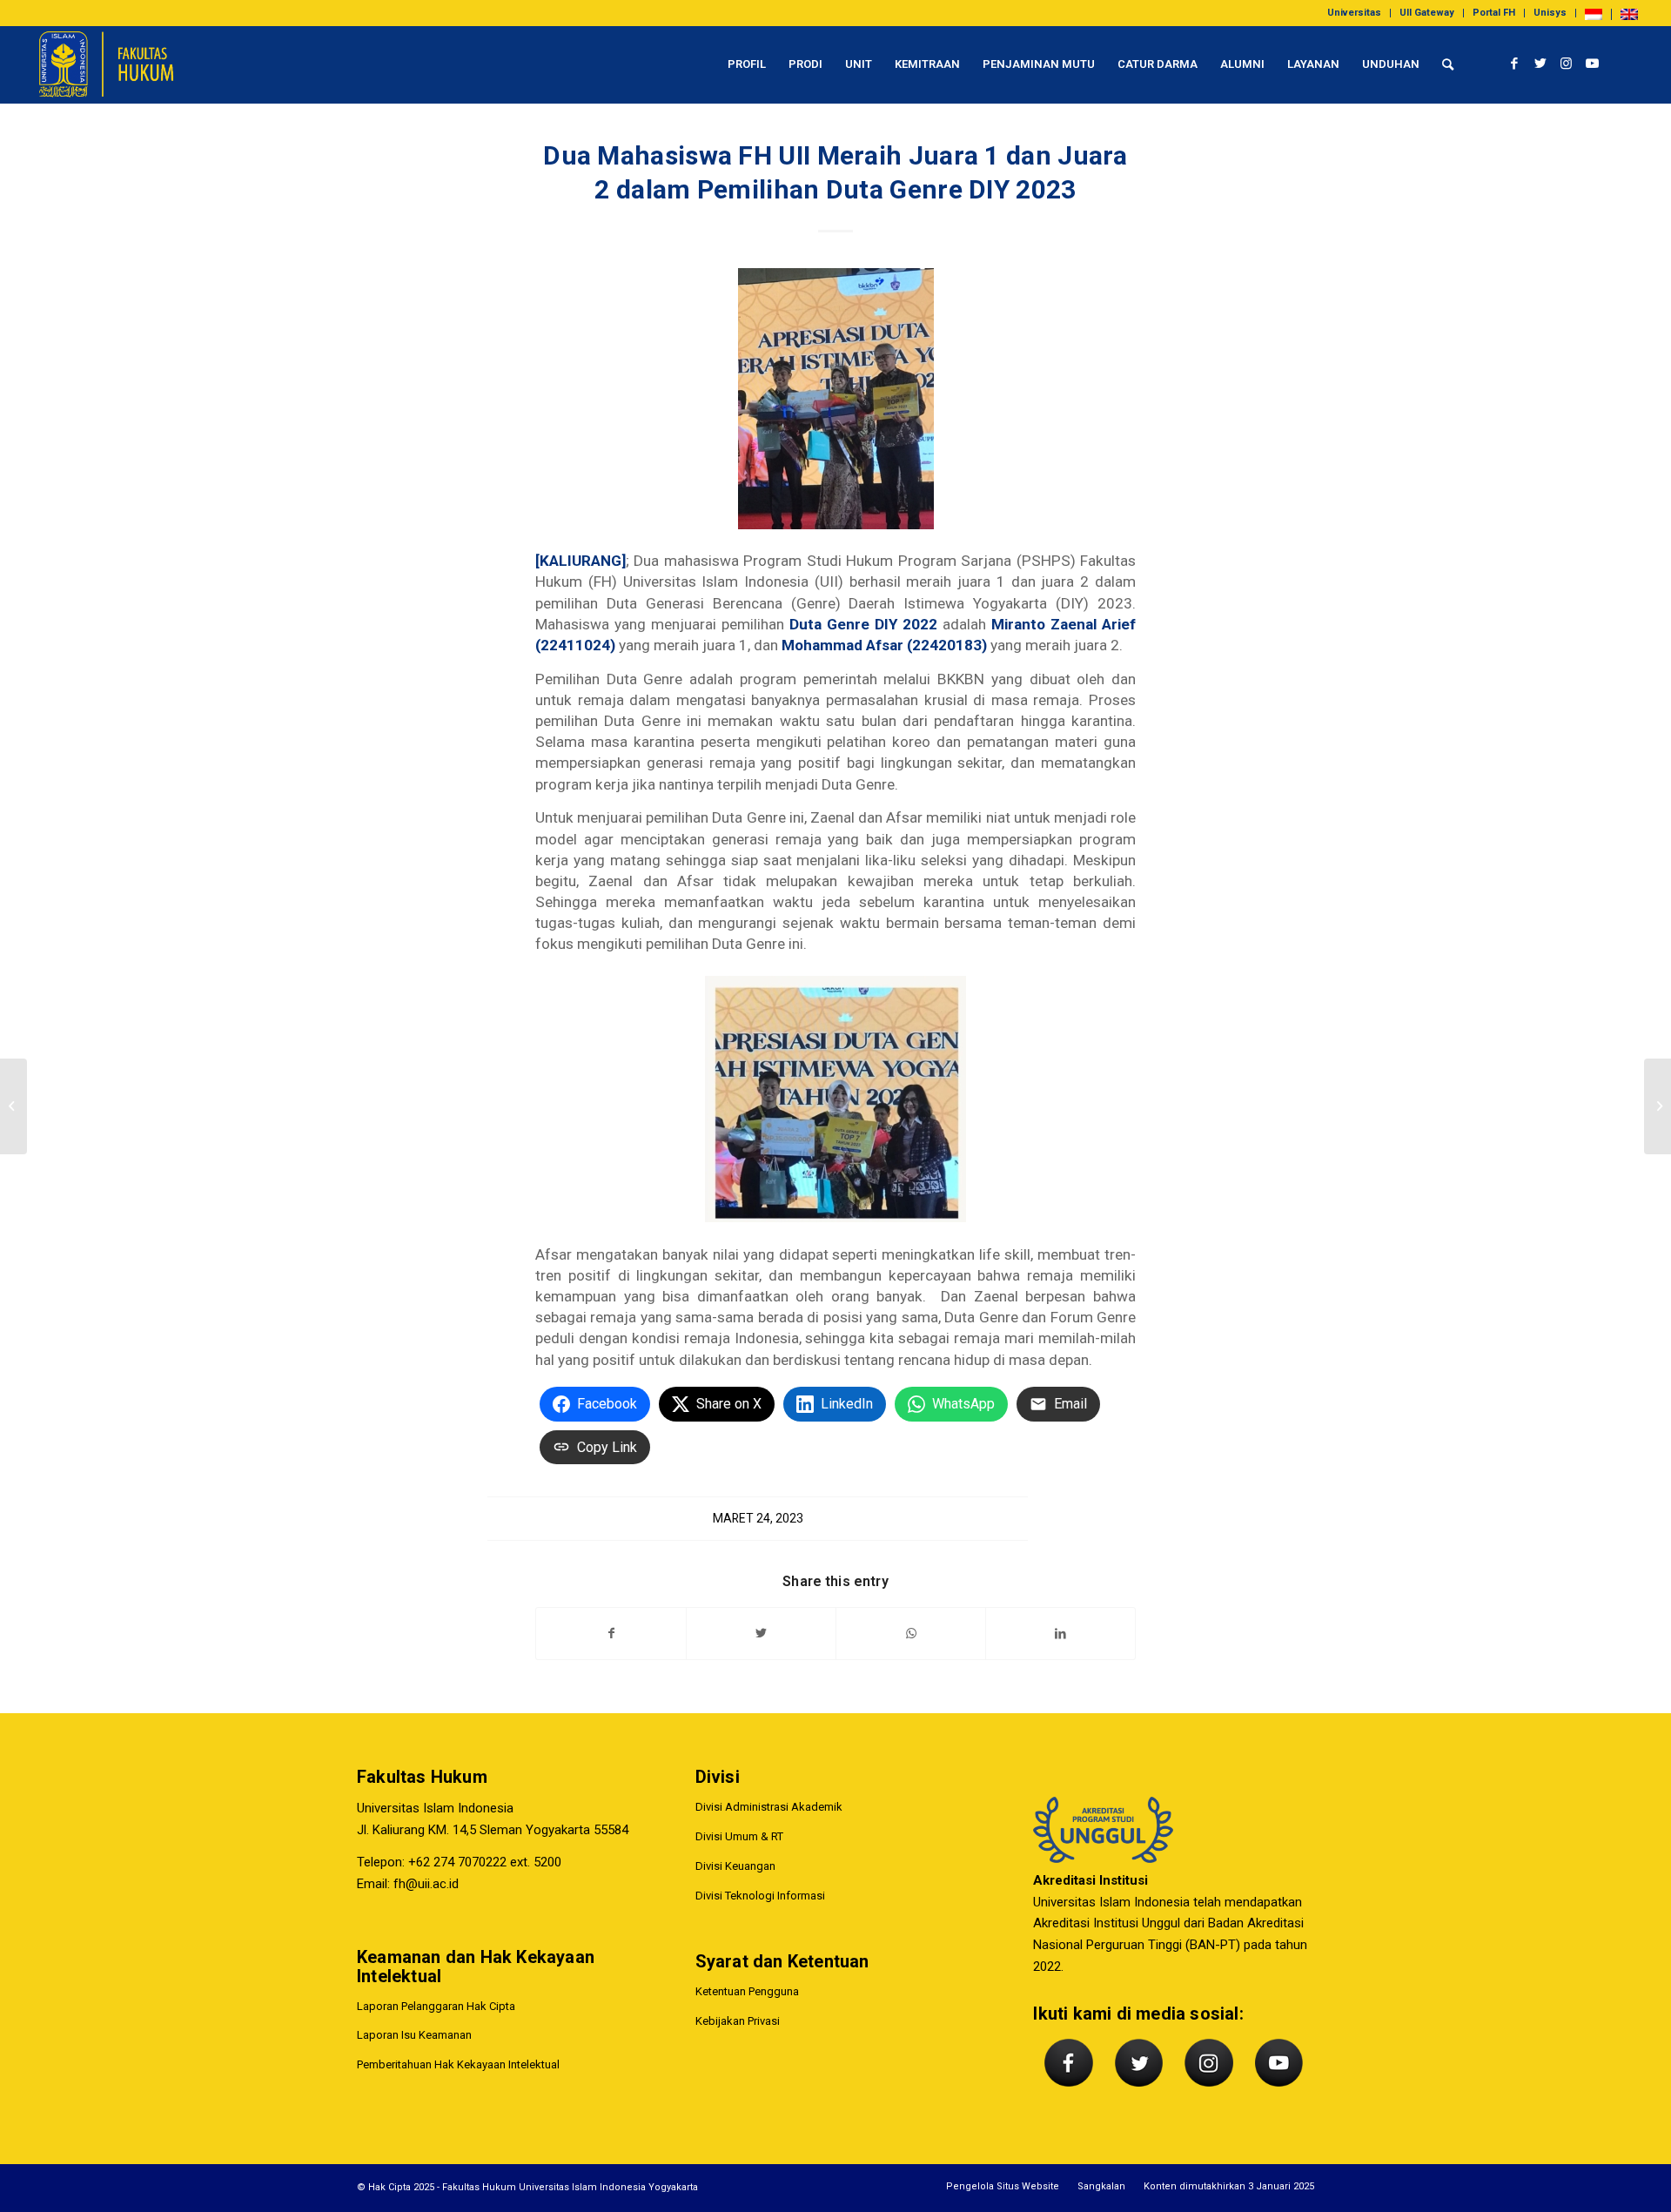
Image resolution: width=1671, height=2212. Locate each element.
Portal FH (1494, 13)
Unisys (1550, 13)
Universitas (1354, 13)
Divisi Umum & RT (739, 1836)
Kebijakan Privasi (738, 2021)
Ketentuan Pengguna (747, 1991)
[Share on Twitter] (761, 1634)
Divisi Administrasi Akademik (769, 1807)
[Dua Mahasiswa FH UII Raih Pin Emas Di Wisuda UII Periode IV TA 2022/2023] (1658, 1106)
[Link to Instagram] (1567, 64)
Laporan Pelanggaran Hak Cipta (436, 2006)
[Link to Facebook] (1514, 64)
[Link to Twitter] (1540, 64)
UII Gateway (1427, 13)
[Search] (1448, 64)
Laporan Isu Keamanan (414, 2035)
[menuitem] (1355, 13)
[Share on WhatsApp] (911, 1634)
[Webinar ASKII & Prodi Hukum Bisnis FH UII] (13, 1106)
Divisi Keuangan (735, 1866)
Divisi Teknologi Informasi (760, 1896)
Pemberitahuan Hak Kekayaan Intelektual (458, 2064)
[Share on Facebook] (611, 1634)
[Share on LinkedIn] (1060, 1634)
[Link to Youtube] (1593, 64)
